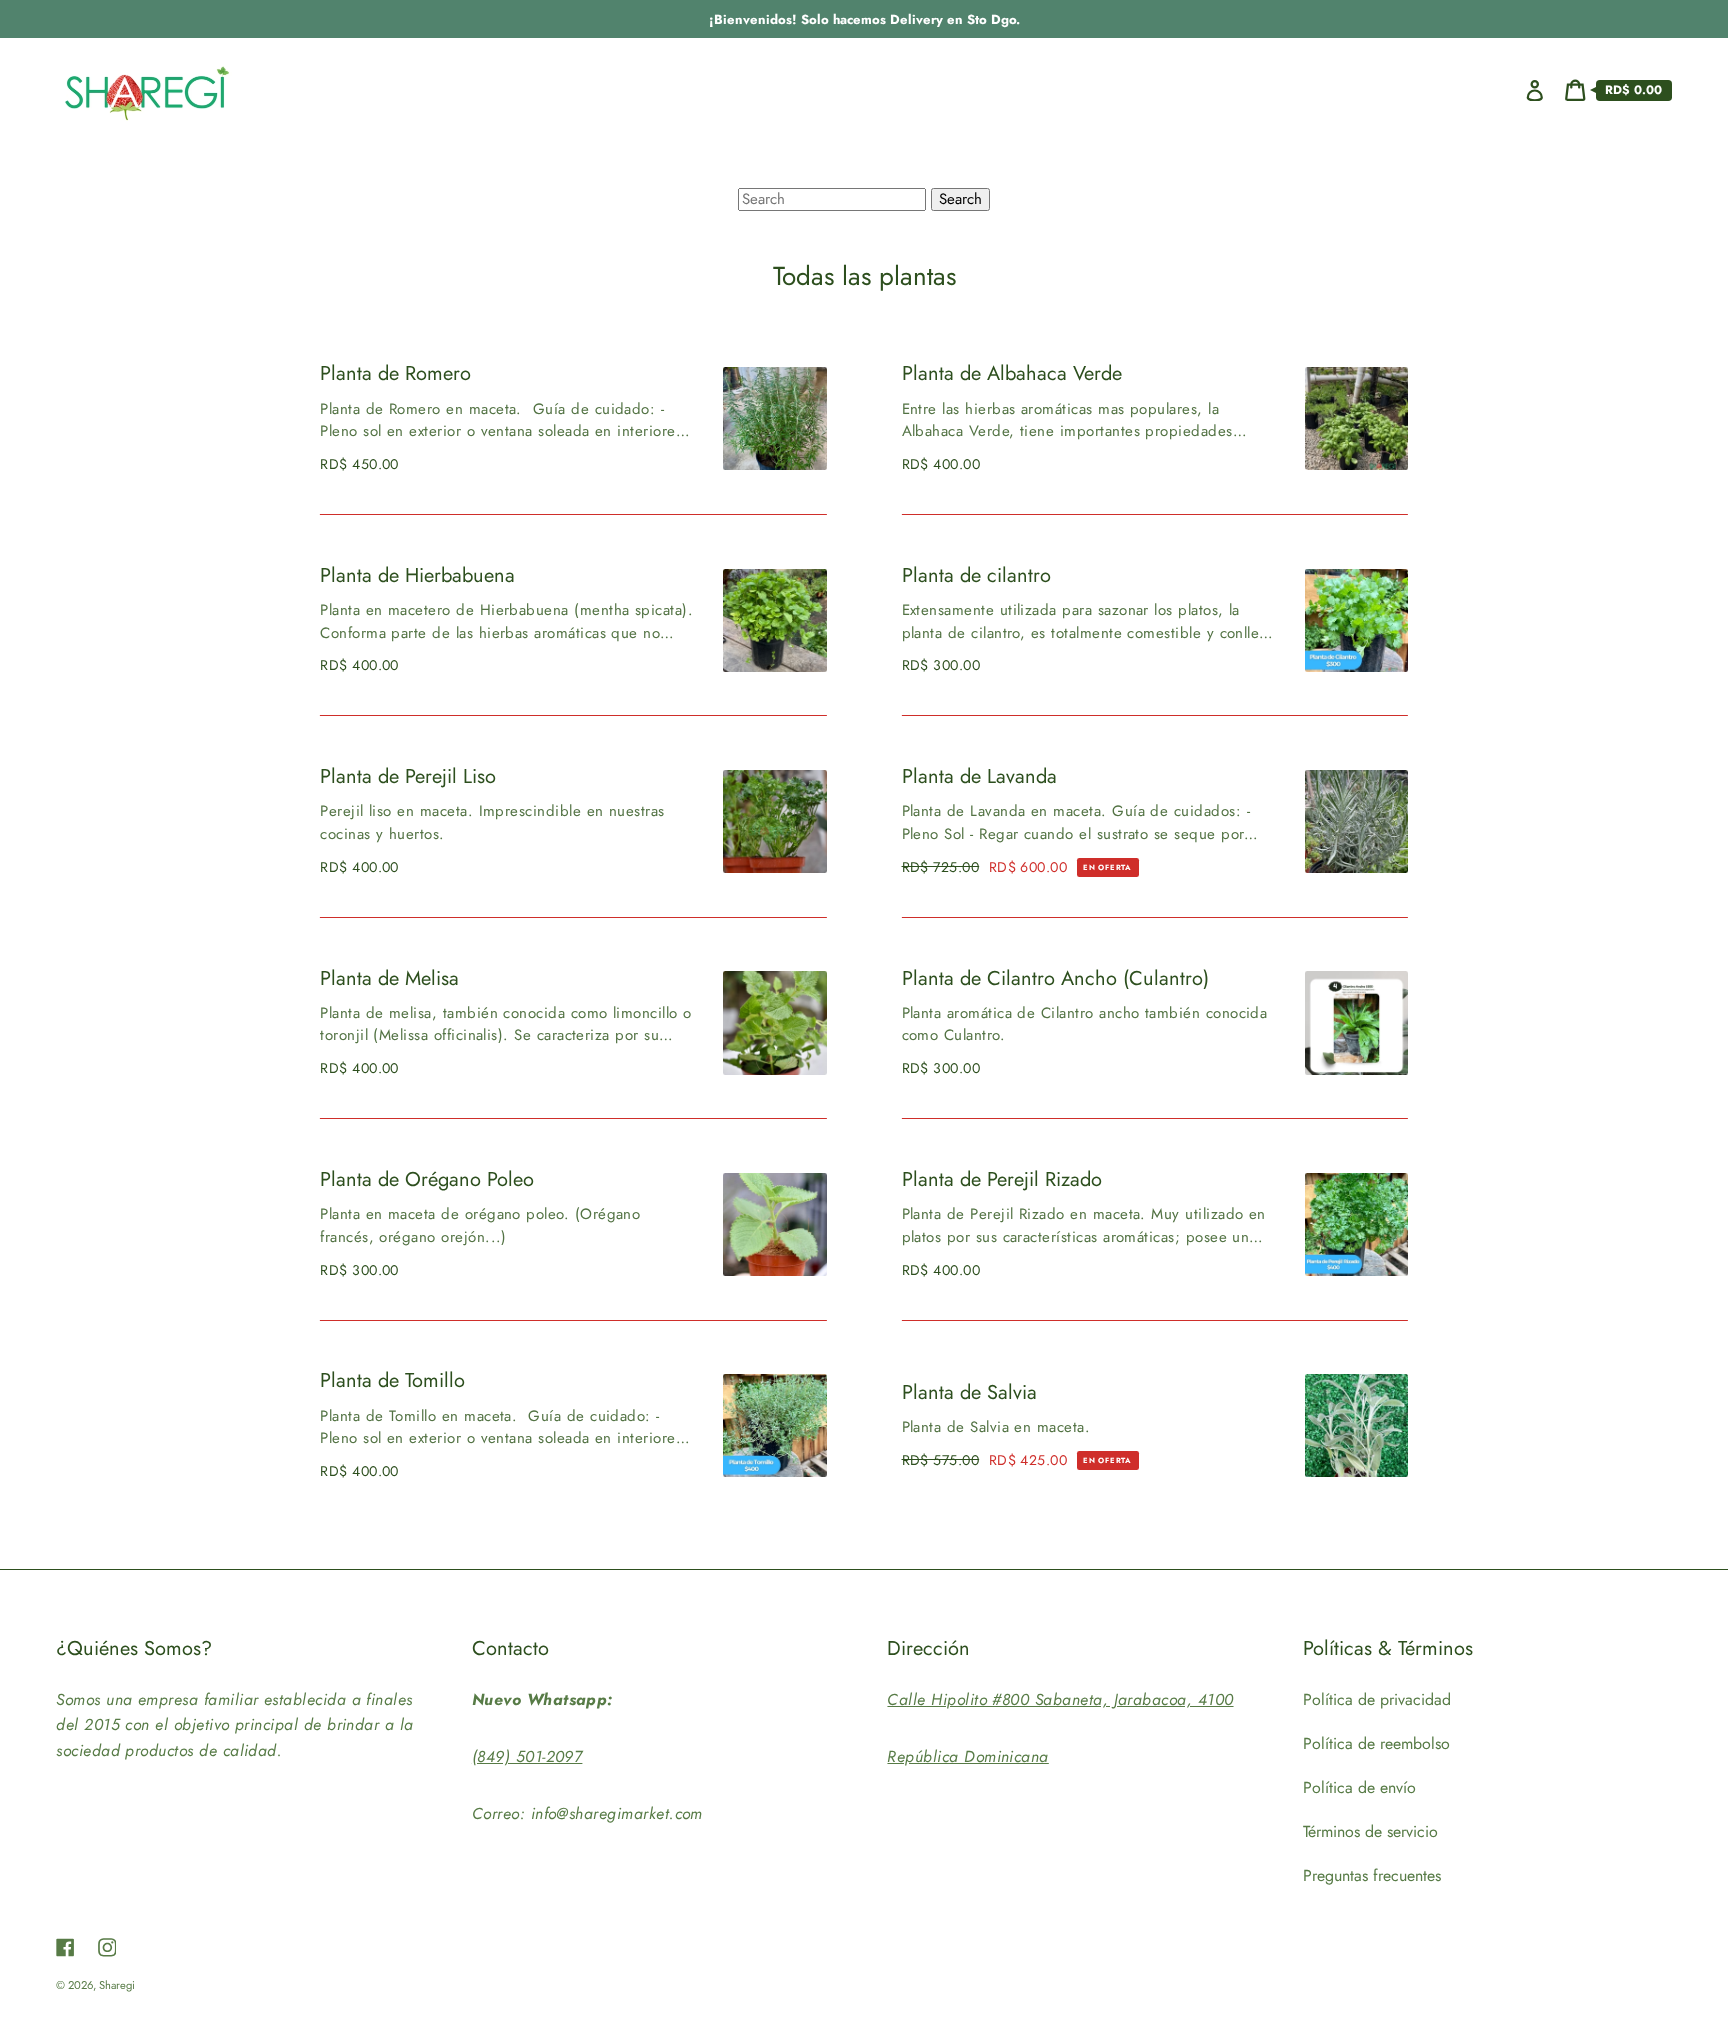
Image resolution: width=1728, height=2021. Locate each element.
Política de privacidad (1377, 1699)
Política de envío (1359, 1787)
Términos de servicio (1370, 1831)
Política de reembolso (1376, 1743)
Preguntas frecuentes (1372, 1875)
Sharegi (117, 1985)
